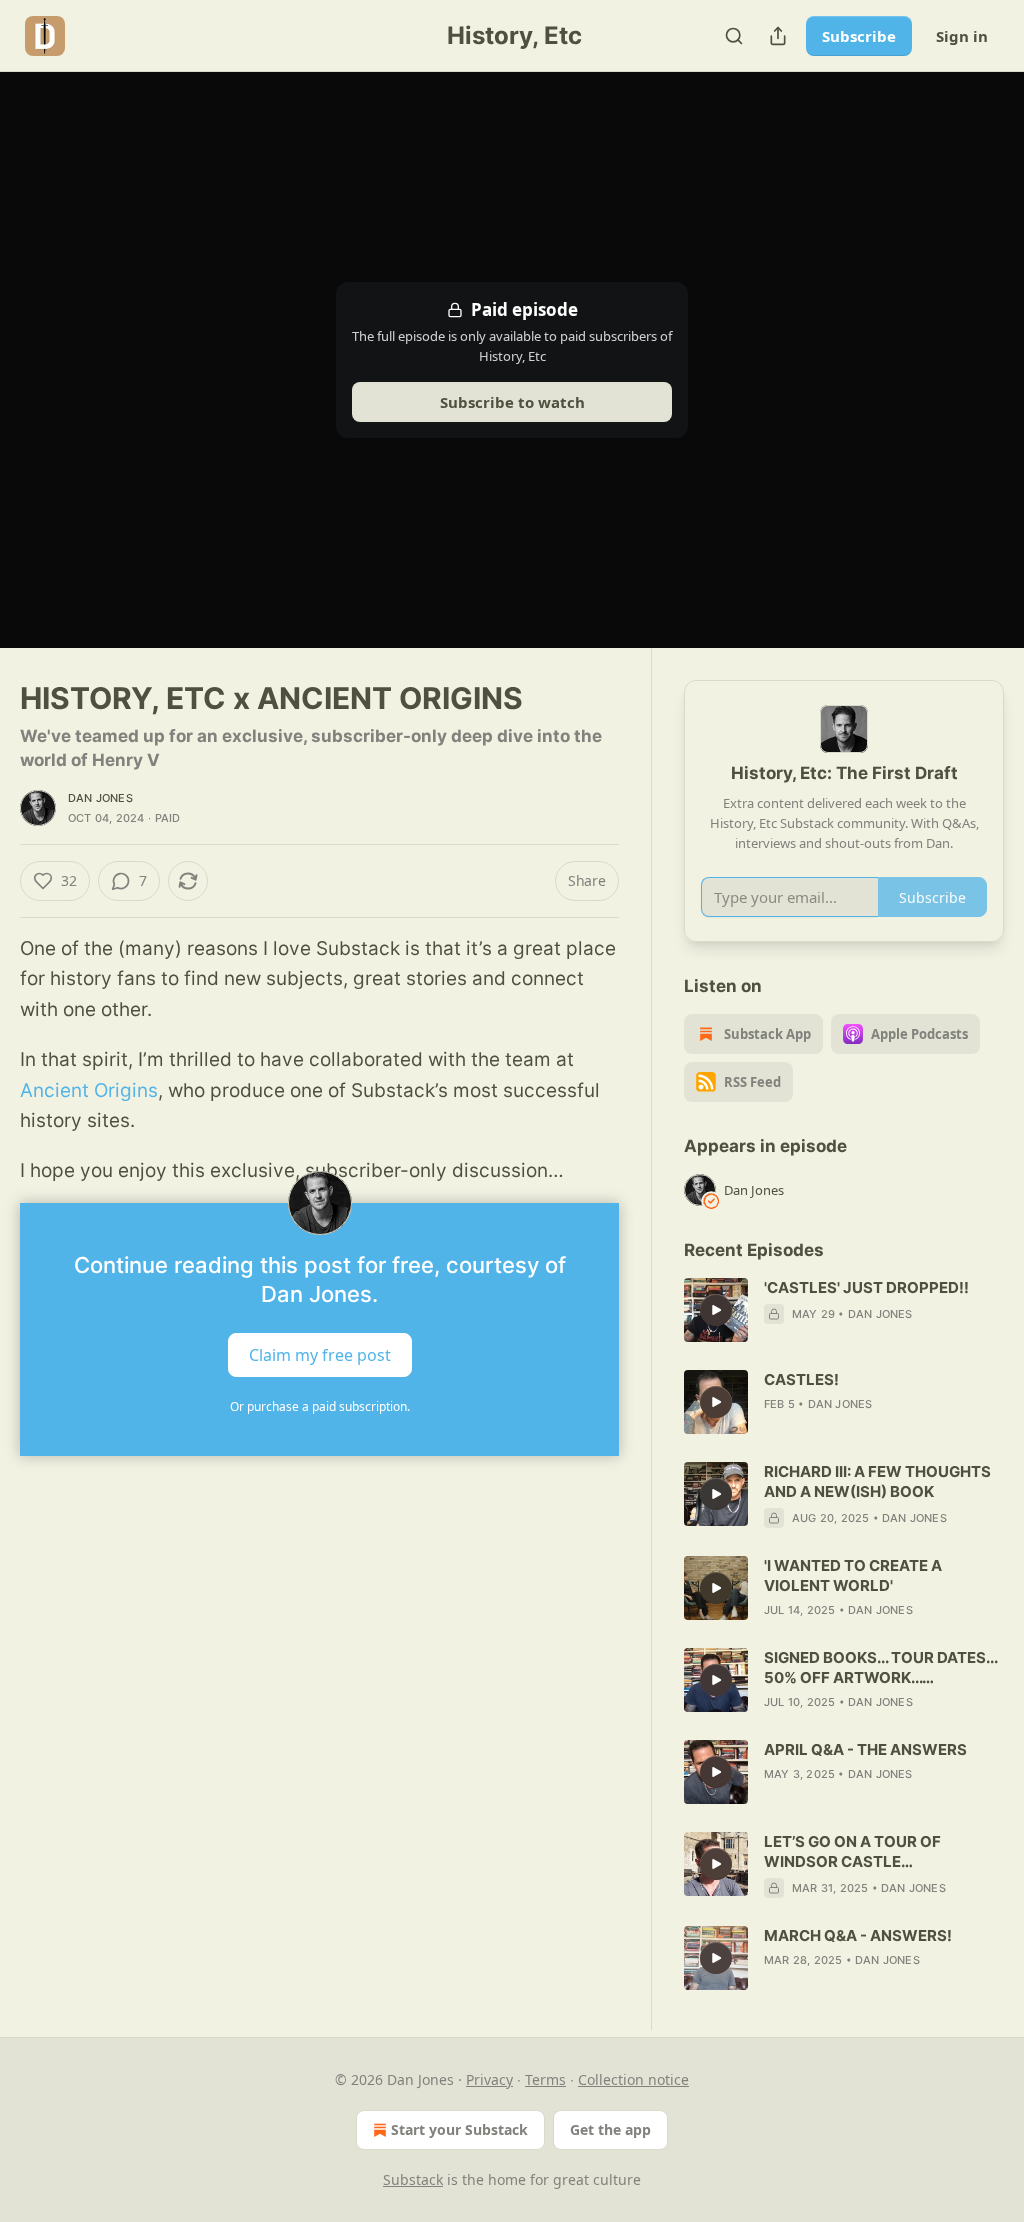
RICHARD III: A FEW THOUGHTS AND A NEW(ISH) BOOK (877, 1481)
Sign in (962, 36)
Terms (545, 2079)
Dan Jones (100, 798)
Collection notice (633, 2079)
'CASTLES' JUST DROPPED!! (866, 1287)
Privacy (489, 2079)
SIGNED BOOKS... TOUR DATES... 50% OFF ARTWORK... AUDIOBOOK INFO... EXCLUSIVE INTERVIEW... (880, 1668)
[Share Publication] (778, 36)
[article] (844, 1310)
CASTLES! (801, 1379)
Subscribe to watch (512, 402)
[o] (716, 1310)
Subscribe (859, 36)
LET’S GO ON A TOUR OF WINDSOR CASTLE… (852, 1851)
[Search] (734, 36)
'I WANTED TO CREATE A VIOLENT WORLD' (853, 1575)
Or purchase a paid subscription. (320, 1406)
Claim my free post (320, 1354)
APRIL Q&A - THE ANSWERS (865, 1749)
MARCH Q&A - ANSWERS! (858, 1935)
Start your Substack (459, 2129)
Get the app (610, 2129)
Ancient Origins (89, 1090)
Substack (413, 2179)
